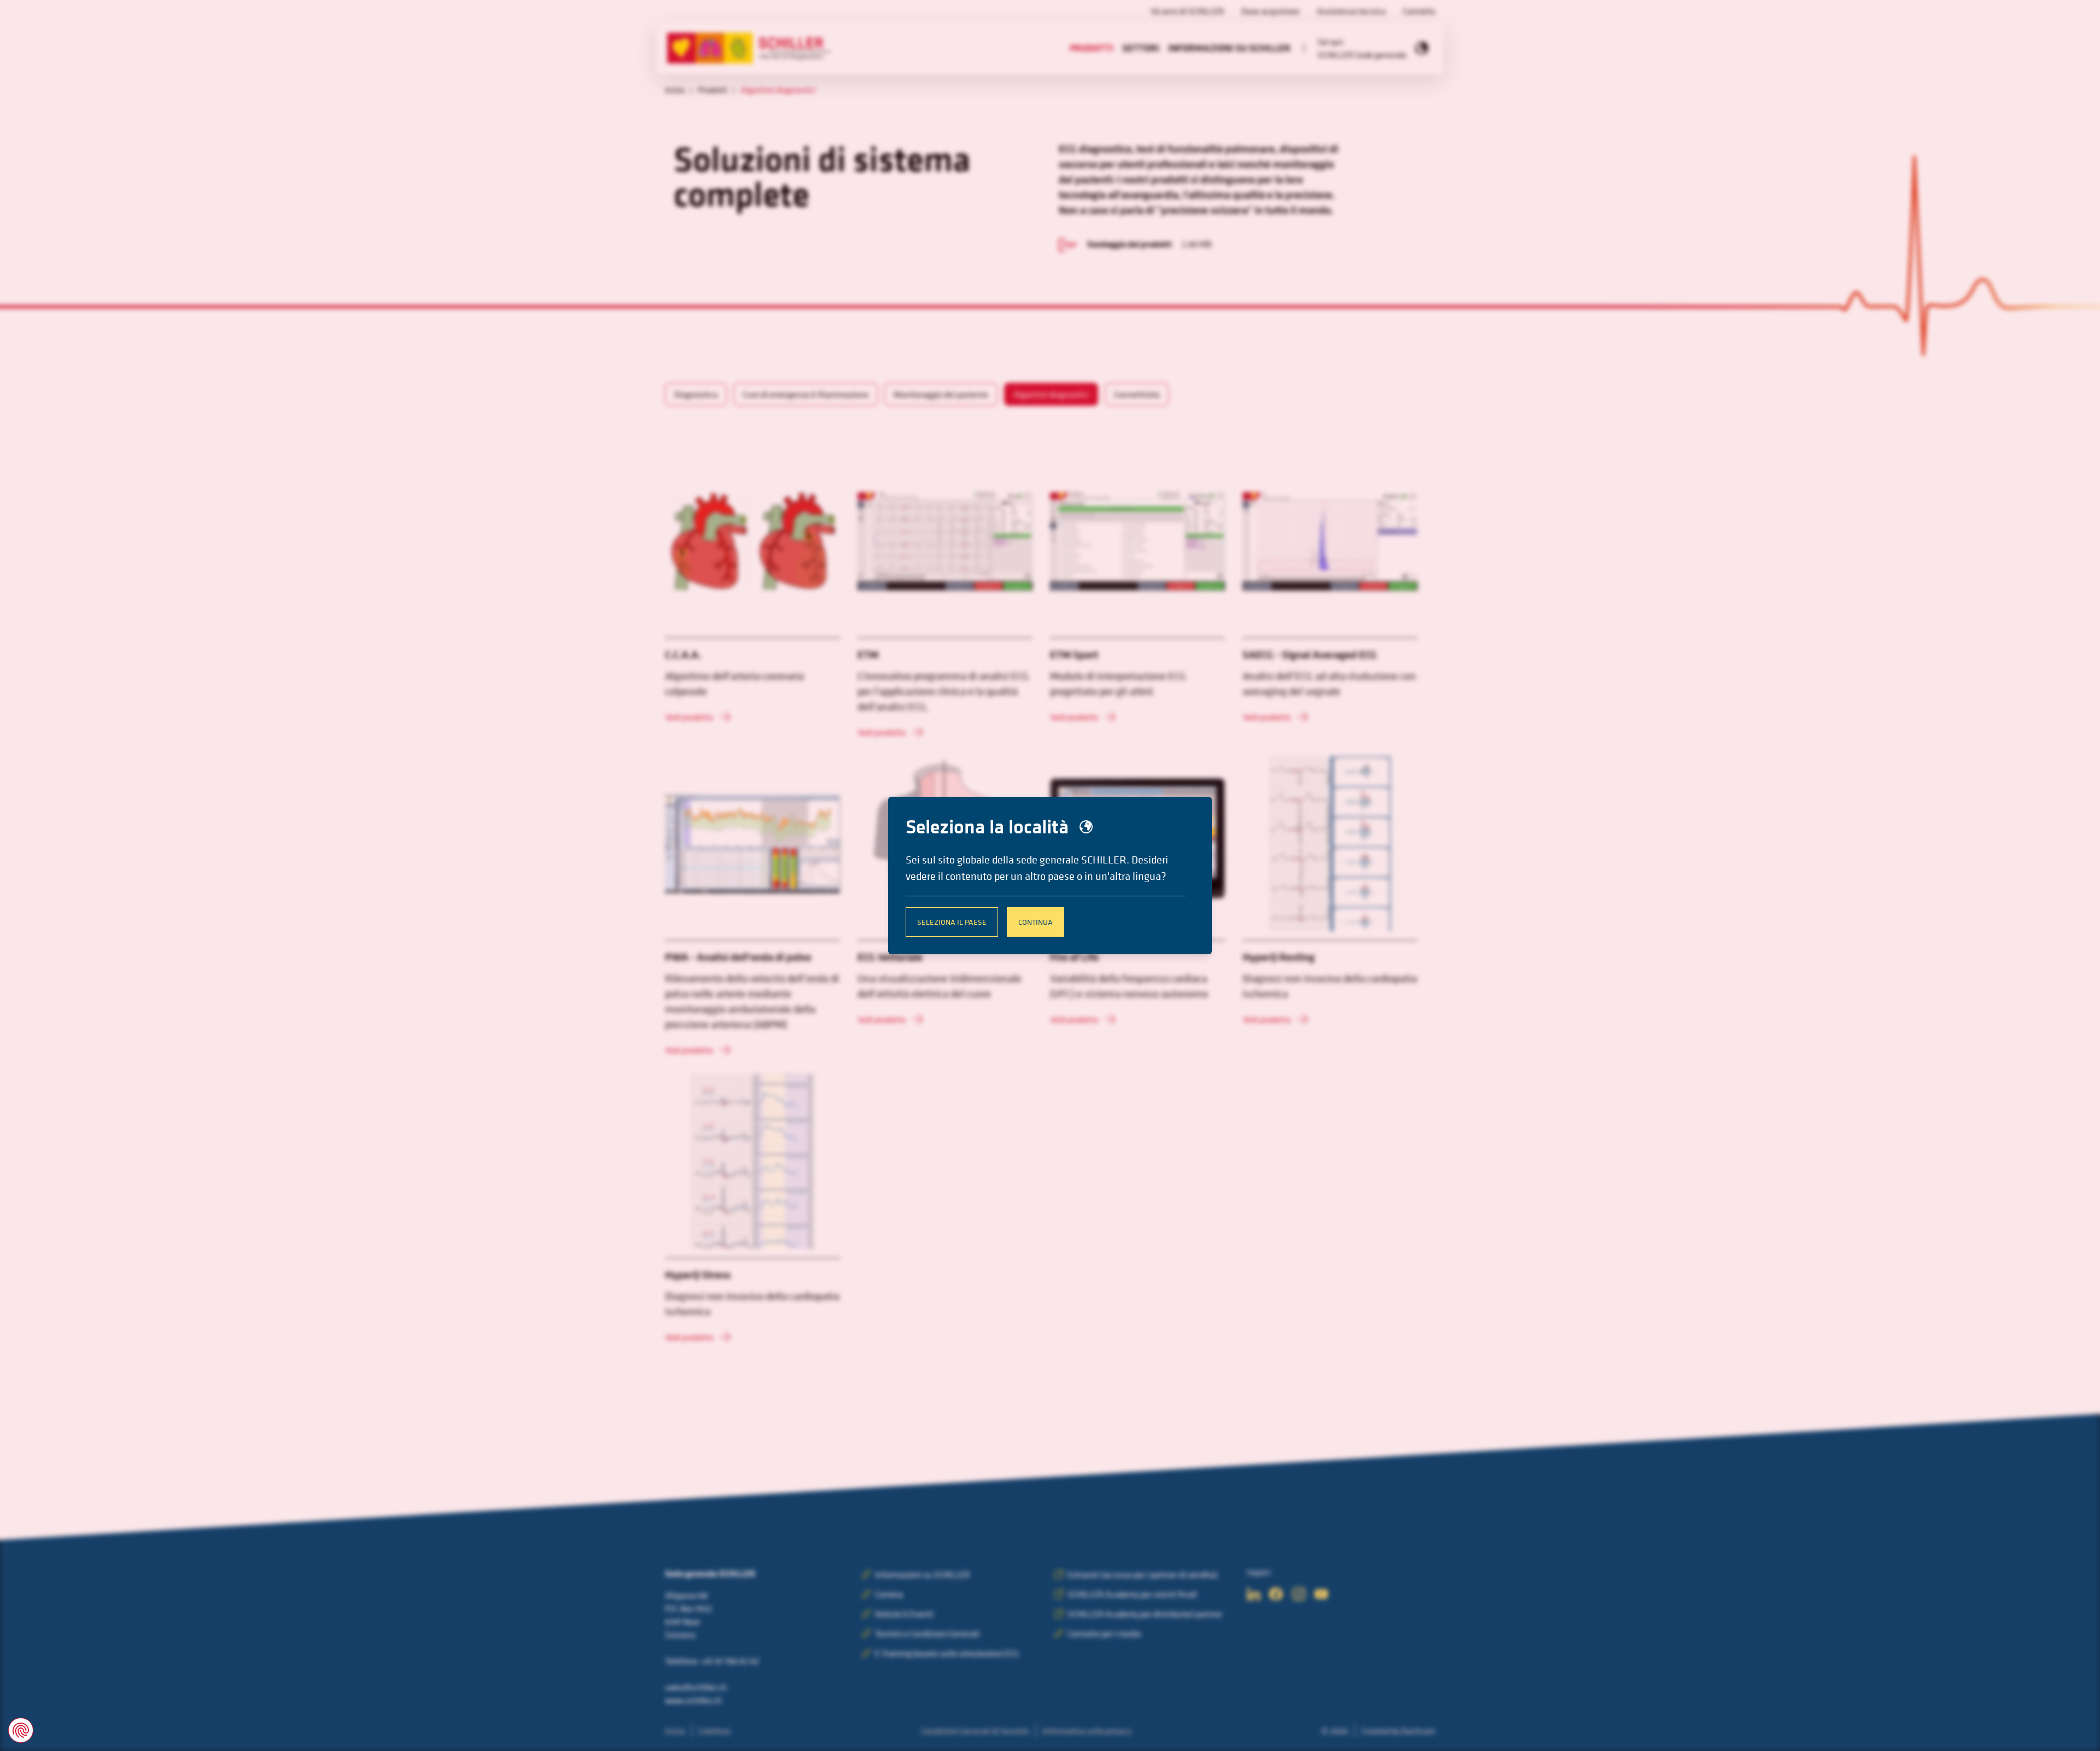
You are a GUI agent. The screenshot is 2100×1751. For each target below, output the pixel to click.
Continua (1036, 922)
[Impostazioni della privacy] (21, 1730)
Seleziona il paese (952, 922)
